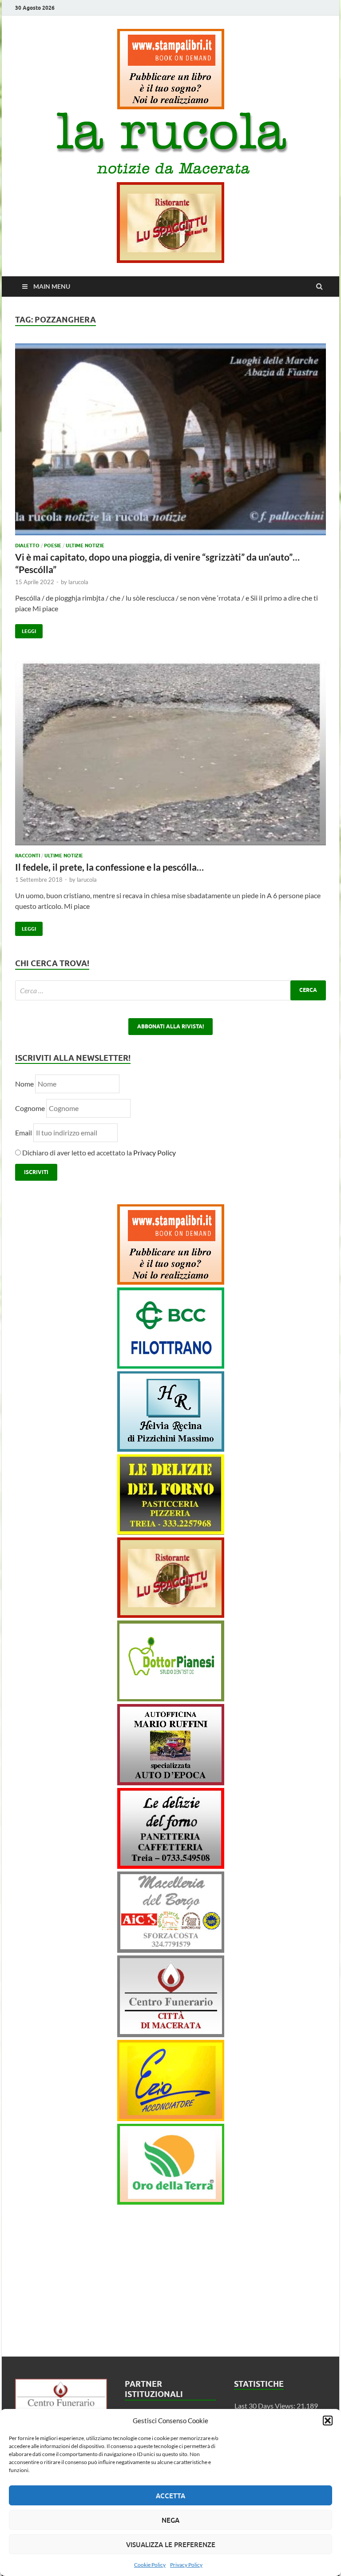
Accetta (170, 2496)
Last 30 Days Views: (266, 2406)
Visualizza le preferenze (171, 2544)
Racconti (28, 856)
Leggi (26, 629)
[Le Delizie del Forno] (171, 1532)
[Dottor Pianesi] (171, 1698)
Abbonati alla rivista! (170, 1026)
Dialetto (27, 545)
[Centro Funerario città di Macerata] (171, 2034)
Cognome (30, 1108)
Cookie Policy (150, 2565)
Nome (24, 1084)
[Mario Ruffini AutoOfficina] (171, 1782)
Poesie (53, 545)
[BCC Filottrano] (171, 1366)
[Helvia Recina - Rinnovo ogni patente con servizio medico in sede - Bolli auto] (171, 1449)
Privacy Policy (186, 2565)
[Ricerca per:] (170, 990)
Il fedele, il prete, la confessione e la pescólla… (109, 867)
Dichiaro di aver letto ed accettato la (98, 1153)
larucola (78, 582)
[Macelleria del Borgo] (171, 1950)
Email (24, 1133)
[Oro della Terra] (171, 2202)
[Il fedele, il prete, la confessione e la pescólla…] (170, 756)
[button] (328, 2421)
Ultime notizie (85, 545)
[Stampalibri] (171, 106)
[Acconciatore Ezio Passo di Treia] (171, 2118)
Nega (170, 2520)
